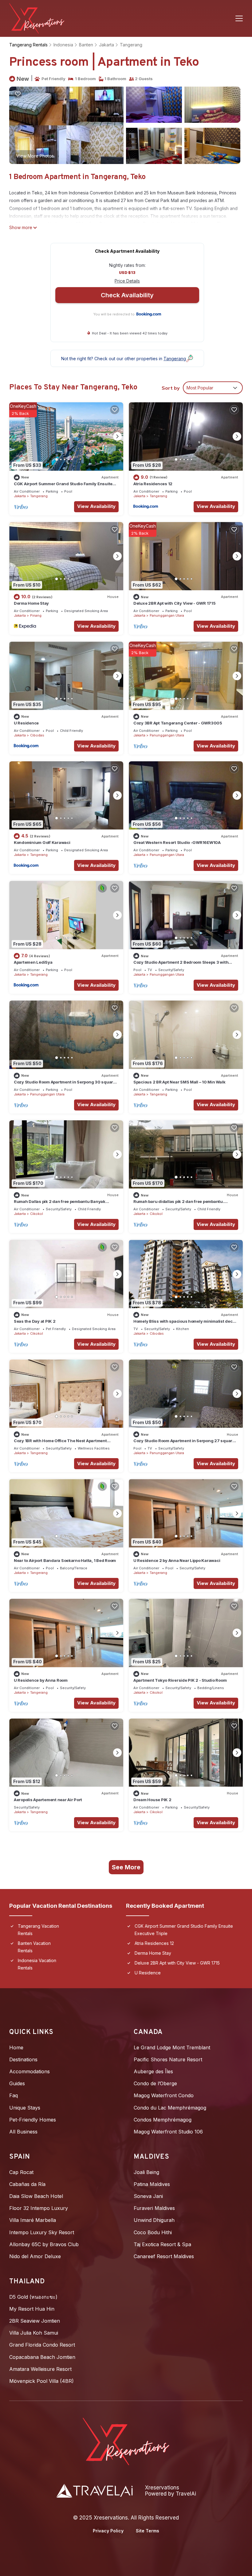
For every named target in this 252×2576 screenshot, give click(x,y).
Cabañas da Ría (27, 2184)
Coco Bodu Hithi (153, 2232)
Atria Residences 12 (153, 484)
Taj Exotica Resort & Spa (162, 2244)
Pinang (36, 615)
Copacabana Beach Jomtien (42, 2357)
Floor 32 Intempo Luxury (39, 2208)
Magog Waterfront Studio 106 (168, 2132)
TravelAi (186, 2494)
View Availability (96, 506)
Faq (14, 2095)
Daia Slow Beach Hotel (36, 2196)
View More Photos (35, 156)
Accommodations (30, 2071)
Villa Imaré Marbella (33, 2220)
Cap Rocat (21, 2172)
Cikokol (37, 1214)
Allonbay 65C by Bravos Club (44, 2244)
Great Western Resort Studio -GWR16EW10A (177, 842)
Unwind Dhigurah (154, 2220)
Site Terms (148, 2531)
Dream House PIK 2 (152, 1800)
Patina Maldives (152, 2184)
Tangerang (131, 45)
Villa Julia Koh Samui (34, 2333)
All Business (23, 2132)
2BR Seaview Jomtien (35, 2321)
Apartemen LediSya (33, 962)
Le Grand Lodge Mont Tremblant (172, 2047)
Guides (17, 2083)
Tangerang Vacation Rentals (38, 1930)
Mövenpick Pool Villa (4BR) (41, 2381)
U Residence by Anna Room (41, 1680)
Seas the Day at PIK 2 (35, 1321)
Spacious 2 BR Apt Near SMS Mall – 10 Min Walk (179, 1082)
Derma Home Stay (31, 603)
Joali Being (146, 2172)
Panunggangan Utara (167, 615)
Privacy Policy (108, 2531)
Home (16, 2047)
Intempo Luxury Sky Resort (42, 2232)
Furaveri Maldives (154, 2208)
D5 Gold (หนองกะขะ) (33, 2297)
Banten (86, 45)
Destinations (23, 2059)
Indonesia (63, 45)
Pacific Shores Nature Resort (168, 2059)
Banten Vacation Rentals (34, 1947)
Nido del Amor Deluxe (35, 2256)
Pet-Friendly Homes (33, 2120)
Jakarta (106, 45)
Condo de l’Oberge (155, 2083)
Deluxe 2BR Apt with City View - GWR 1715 (175, 603)
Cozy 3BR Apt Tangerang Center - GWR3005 (178, 723)
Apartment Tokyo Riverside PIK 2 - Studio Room (180, 1680)
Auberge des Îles (153, 2071)
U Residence (26, 723)
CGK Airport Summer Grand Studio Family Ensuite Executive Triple (184, 1930)
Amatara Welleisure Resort (40, 2369)
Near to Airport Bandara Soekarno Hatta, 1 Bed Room (65, 1560)
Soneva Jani (148, 2196)
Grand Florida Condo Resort (42, 2345)
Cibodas (37, 735)
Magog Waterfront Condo (164, 2095)
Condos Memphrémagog (163, 2120)
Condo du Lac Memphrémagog (170, 2108)
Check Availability (127, 295)
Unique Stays (25, 2108)
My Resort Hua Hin (32, 2309)
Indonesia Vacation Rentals (37, 1964)
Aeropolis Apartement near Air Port (48, 1800)
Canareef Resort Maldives (164, 2256)
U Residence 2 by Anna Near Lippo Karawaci (177, 1560)
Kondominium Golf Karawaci (42, 842)
